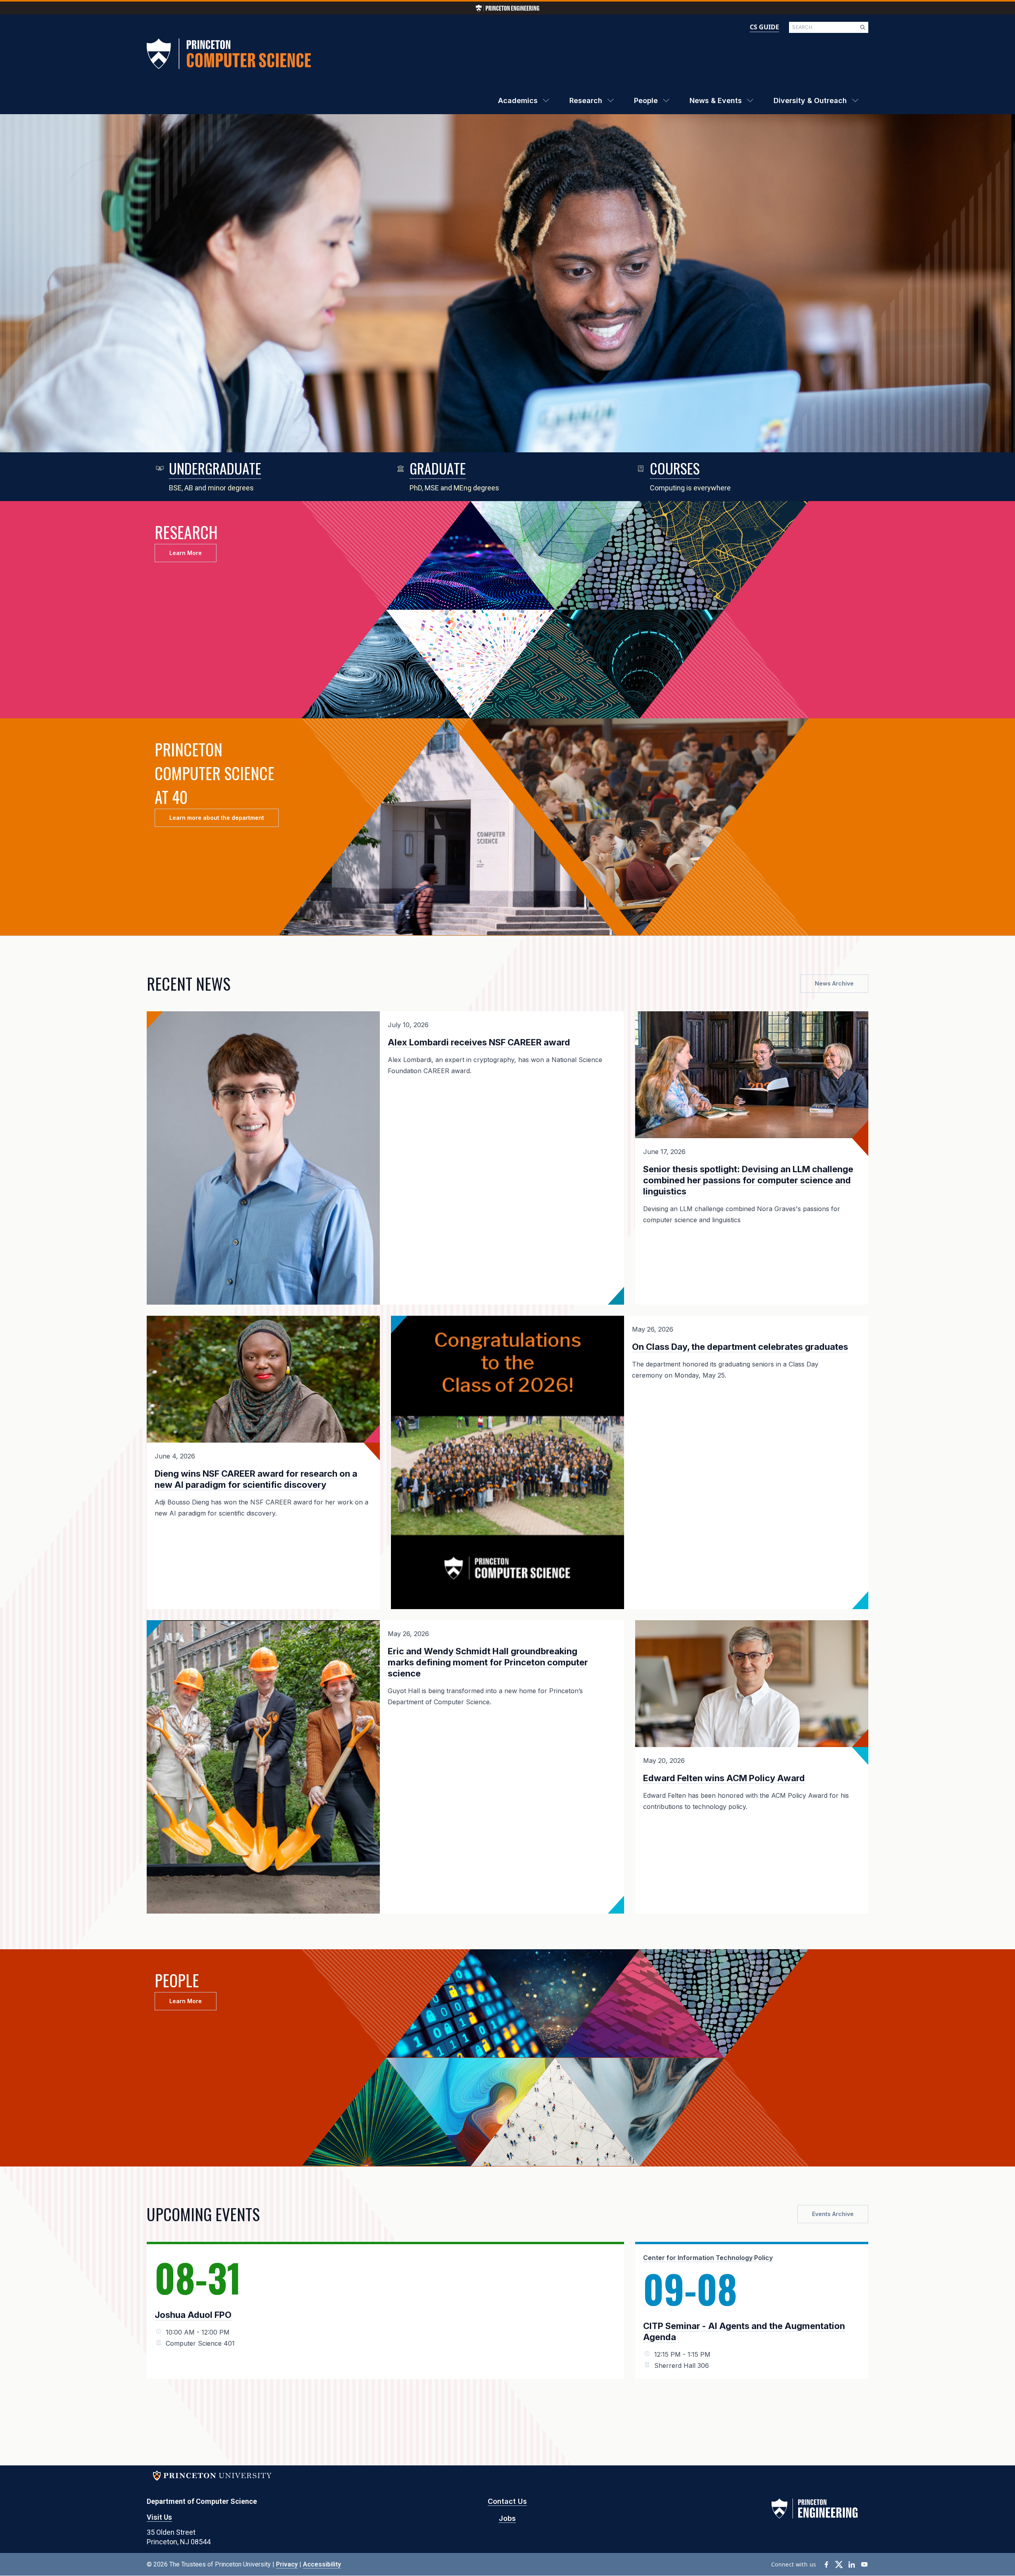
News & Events (716, 100)
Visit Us (159, 2517)
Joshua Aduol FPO (193, 2315)
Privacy (287, 2564)
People (646, 100)
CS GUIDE (764, 27)
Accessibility (322, 2564)
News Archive (834, 983)
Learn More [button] (186, 553)
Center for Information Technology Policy (708, 2258)
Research (586, 100)
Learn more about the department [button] (217, 818)
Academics (518, 100)
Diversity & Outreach (810, 100)
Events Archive (833, 2214)
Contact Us (507, 2501)
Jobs (507, 2518)
